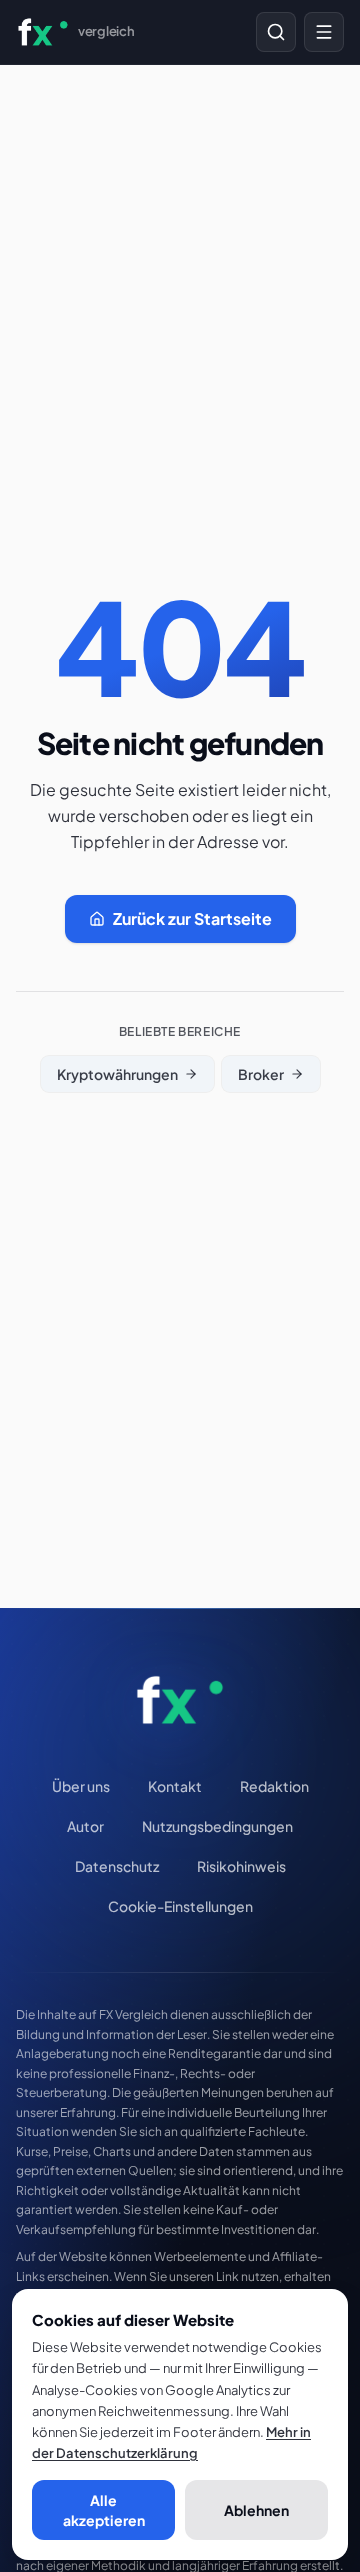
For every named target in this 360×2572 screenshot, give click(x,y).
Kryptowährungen (117, 1074)
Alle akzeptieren (104, 2510)
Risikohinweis (241, 1866)
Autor (85, 1826)
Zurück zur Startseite (192, 918)
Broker (261, 1074)
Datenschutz (117, 1866)
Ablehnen (256, 2510)
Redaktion (274, 1786)
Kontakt (175, 1786)
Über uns (81, 1786)
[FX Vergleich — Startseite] (180, 1700)
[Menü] (324, 32)
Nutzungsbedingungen (217, 1826)
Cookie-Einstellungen (180, 1906)
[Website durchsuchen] (276, 32)
